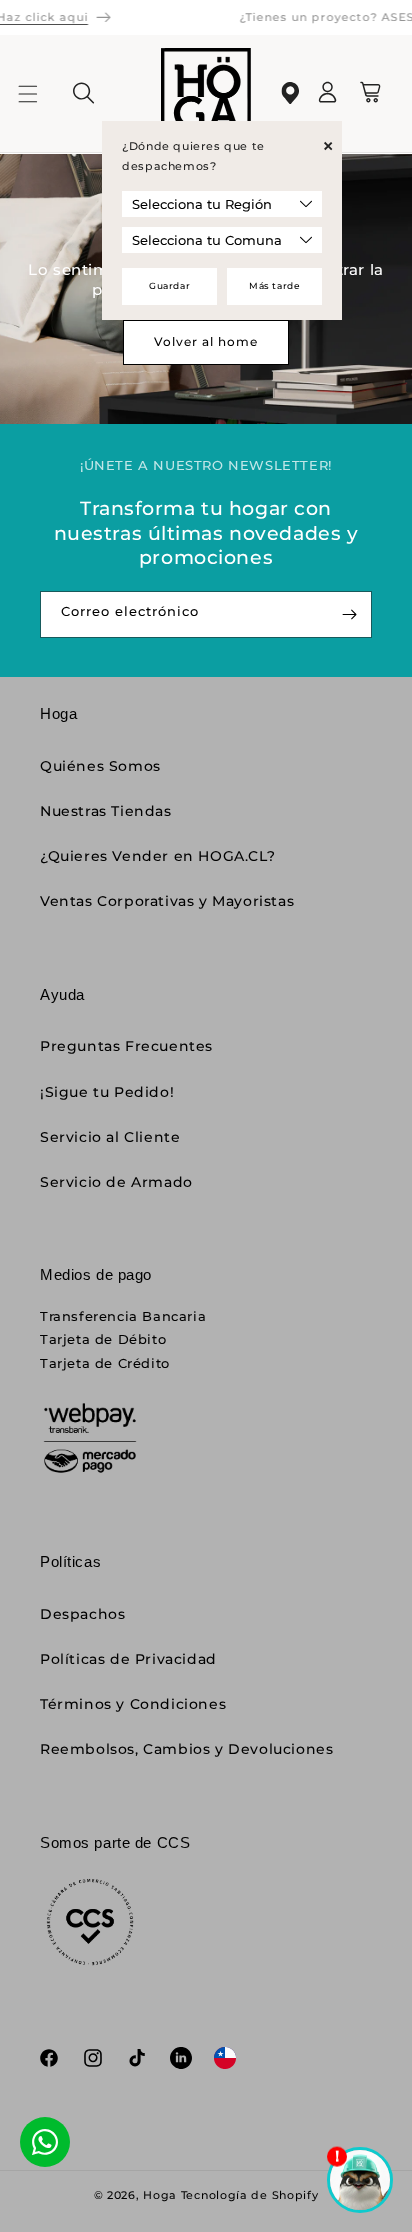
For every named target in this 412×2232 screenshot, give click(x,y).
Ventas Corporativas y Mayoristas (167, 901)
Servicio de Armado (116, 1182)
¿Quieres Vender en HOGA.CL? (157, 856)
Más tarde (274, 285)
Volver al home (206, 341)
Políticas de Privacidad (128, 1659)
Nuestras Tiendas (106, 811)
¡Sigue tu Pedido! (107, 1092)
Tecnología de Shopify (250, 2195)
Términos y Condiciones (133, 1704)
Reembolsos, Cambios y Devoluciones (186, 1749)
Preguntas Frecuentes (126, 1046)
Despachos (82, 1614)
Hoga (160, 2195)
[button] (40, 94)
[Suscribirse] (349, 614)
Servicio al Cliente (110, 1137)
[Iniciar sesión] (328, 99)
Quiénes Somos (100, 766)
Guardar (169, 285)
